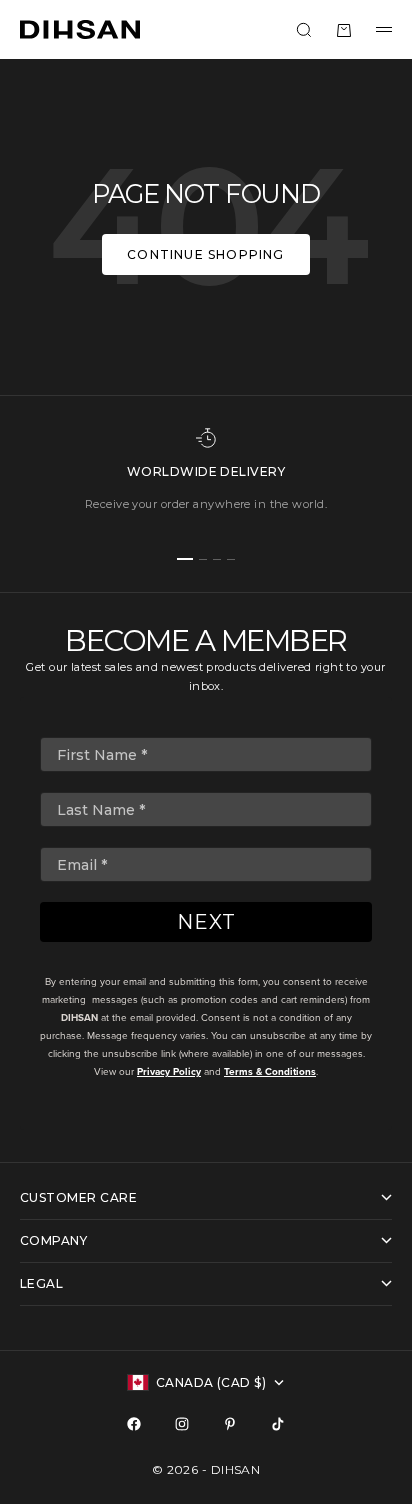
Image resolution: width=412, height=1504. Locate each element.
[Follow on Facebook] (134, 1424)
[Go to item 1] (185, 559)
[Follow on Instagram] (182, 1424)
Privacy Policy (169, 1071)
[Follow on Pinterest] (230, 1424)
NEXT (206, 922)
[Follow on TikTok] (278, 1424)
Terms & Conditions (270, 1071)
